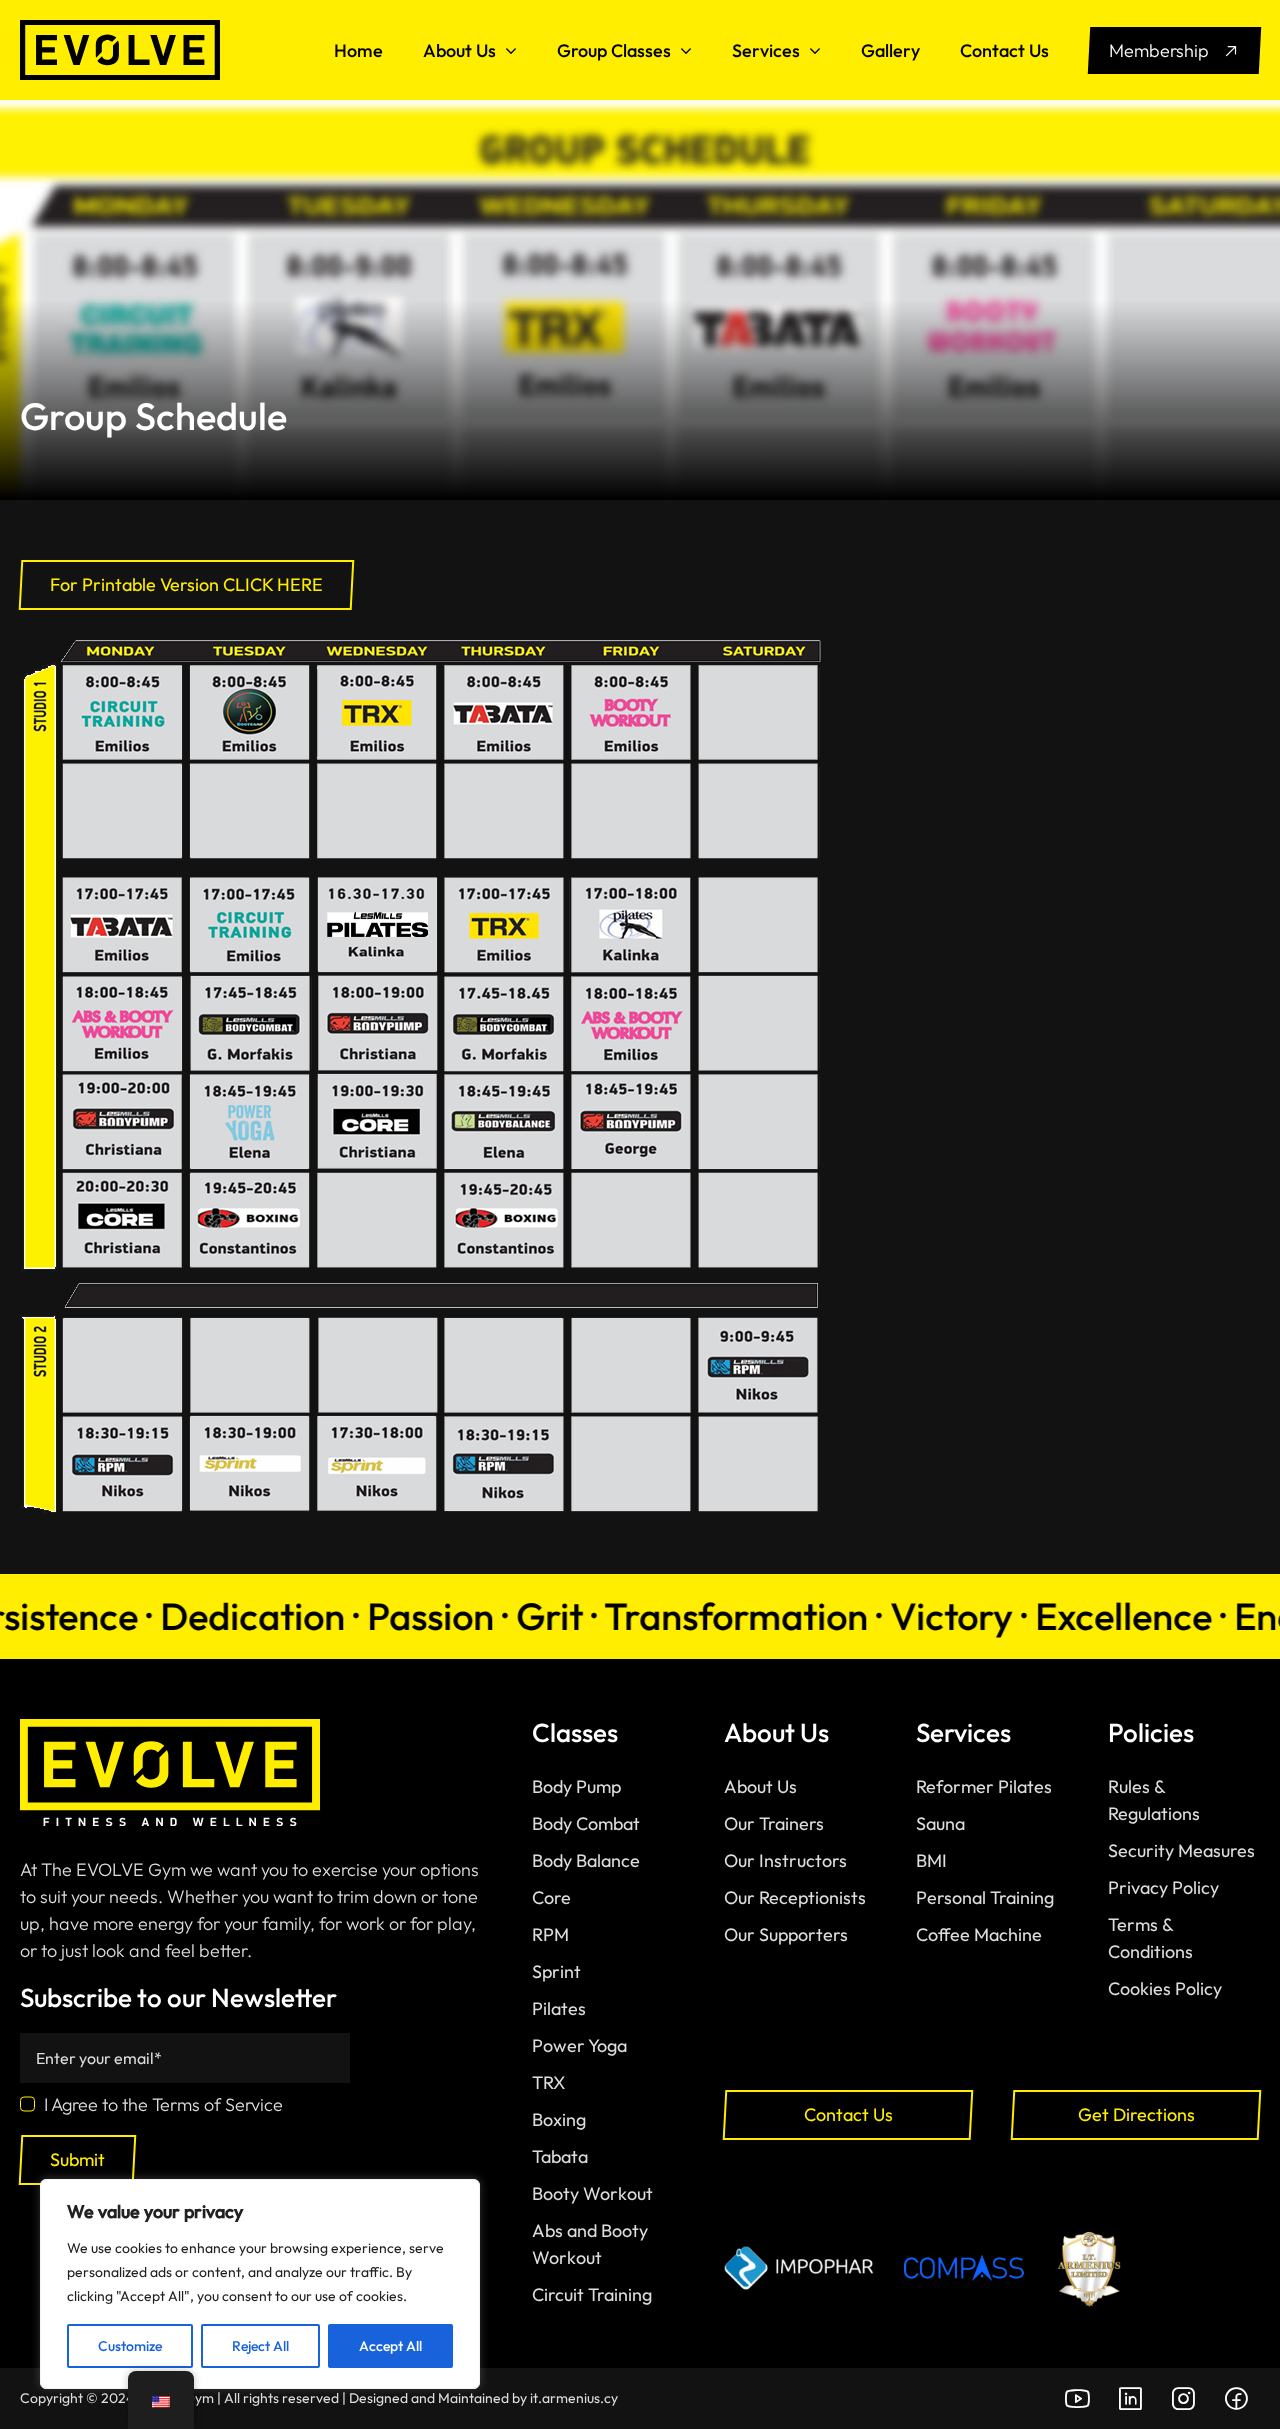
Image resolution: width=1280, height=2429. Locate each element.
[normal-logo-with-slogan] (170, 1727)
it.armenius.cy (574, 2398)
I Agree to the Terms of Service (163, 2104)
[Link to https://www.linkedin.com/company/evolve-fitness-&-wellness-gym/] (1130, 2399)
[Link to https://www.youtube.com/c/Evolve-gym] (1077, 2399)
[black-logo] (120, 28)
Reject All (260, 2346)
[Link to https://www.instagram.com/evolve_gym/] (1183, 2399)
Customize (130, 2346)
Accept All (390, 2346)
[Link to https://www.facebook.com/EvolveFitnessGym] (1236, 2399)
